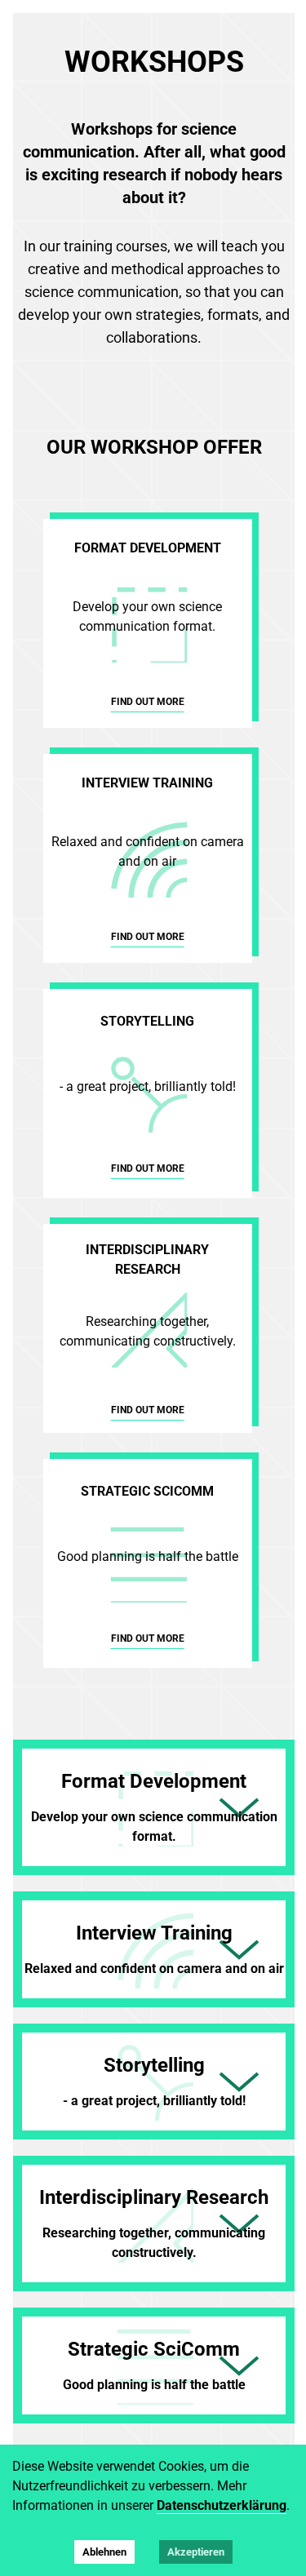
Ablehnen (104, 2552)
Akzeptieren (196, 2552)
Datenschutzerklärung (222, 2505)
